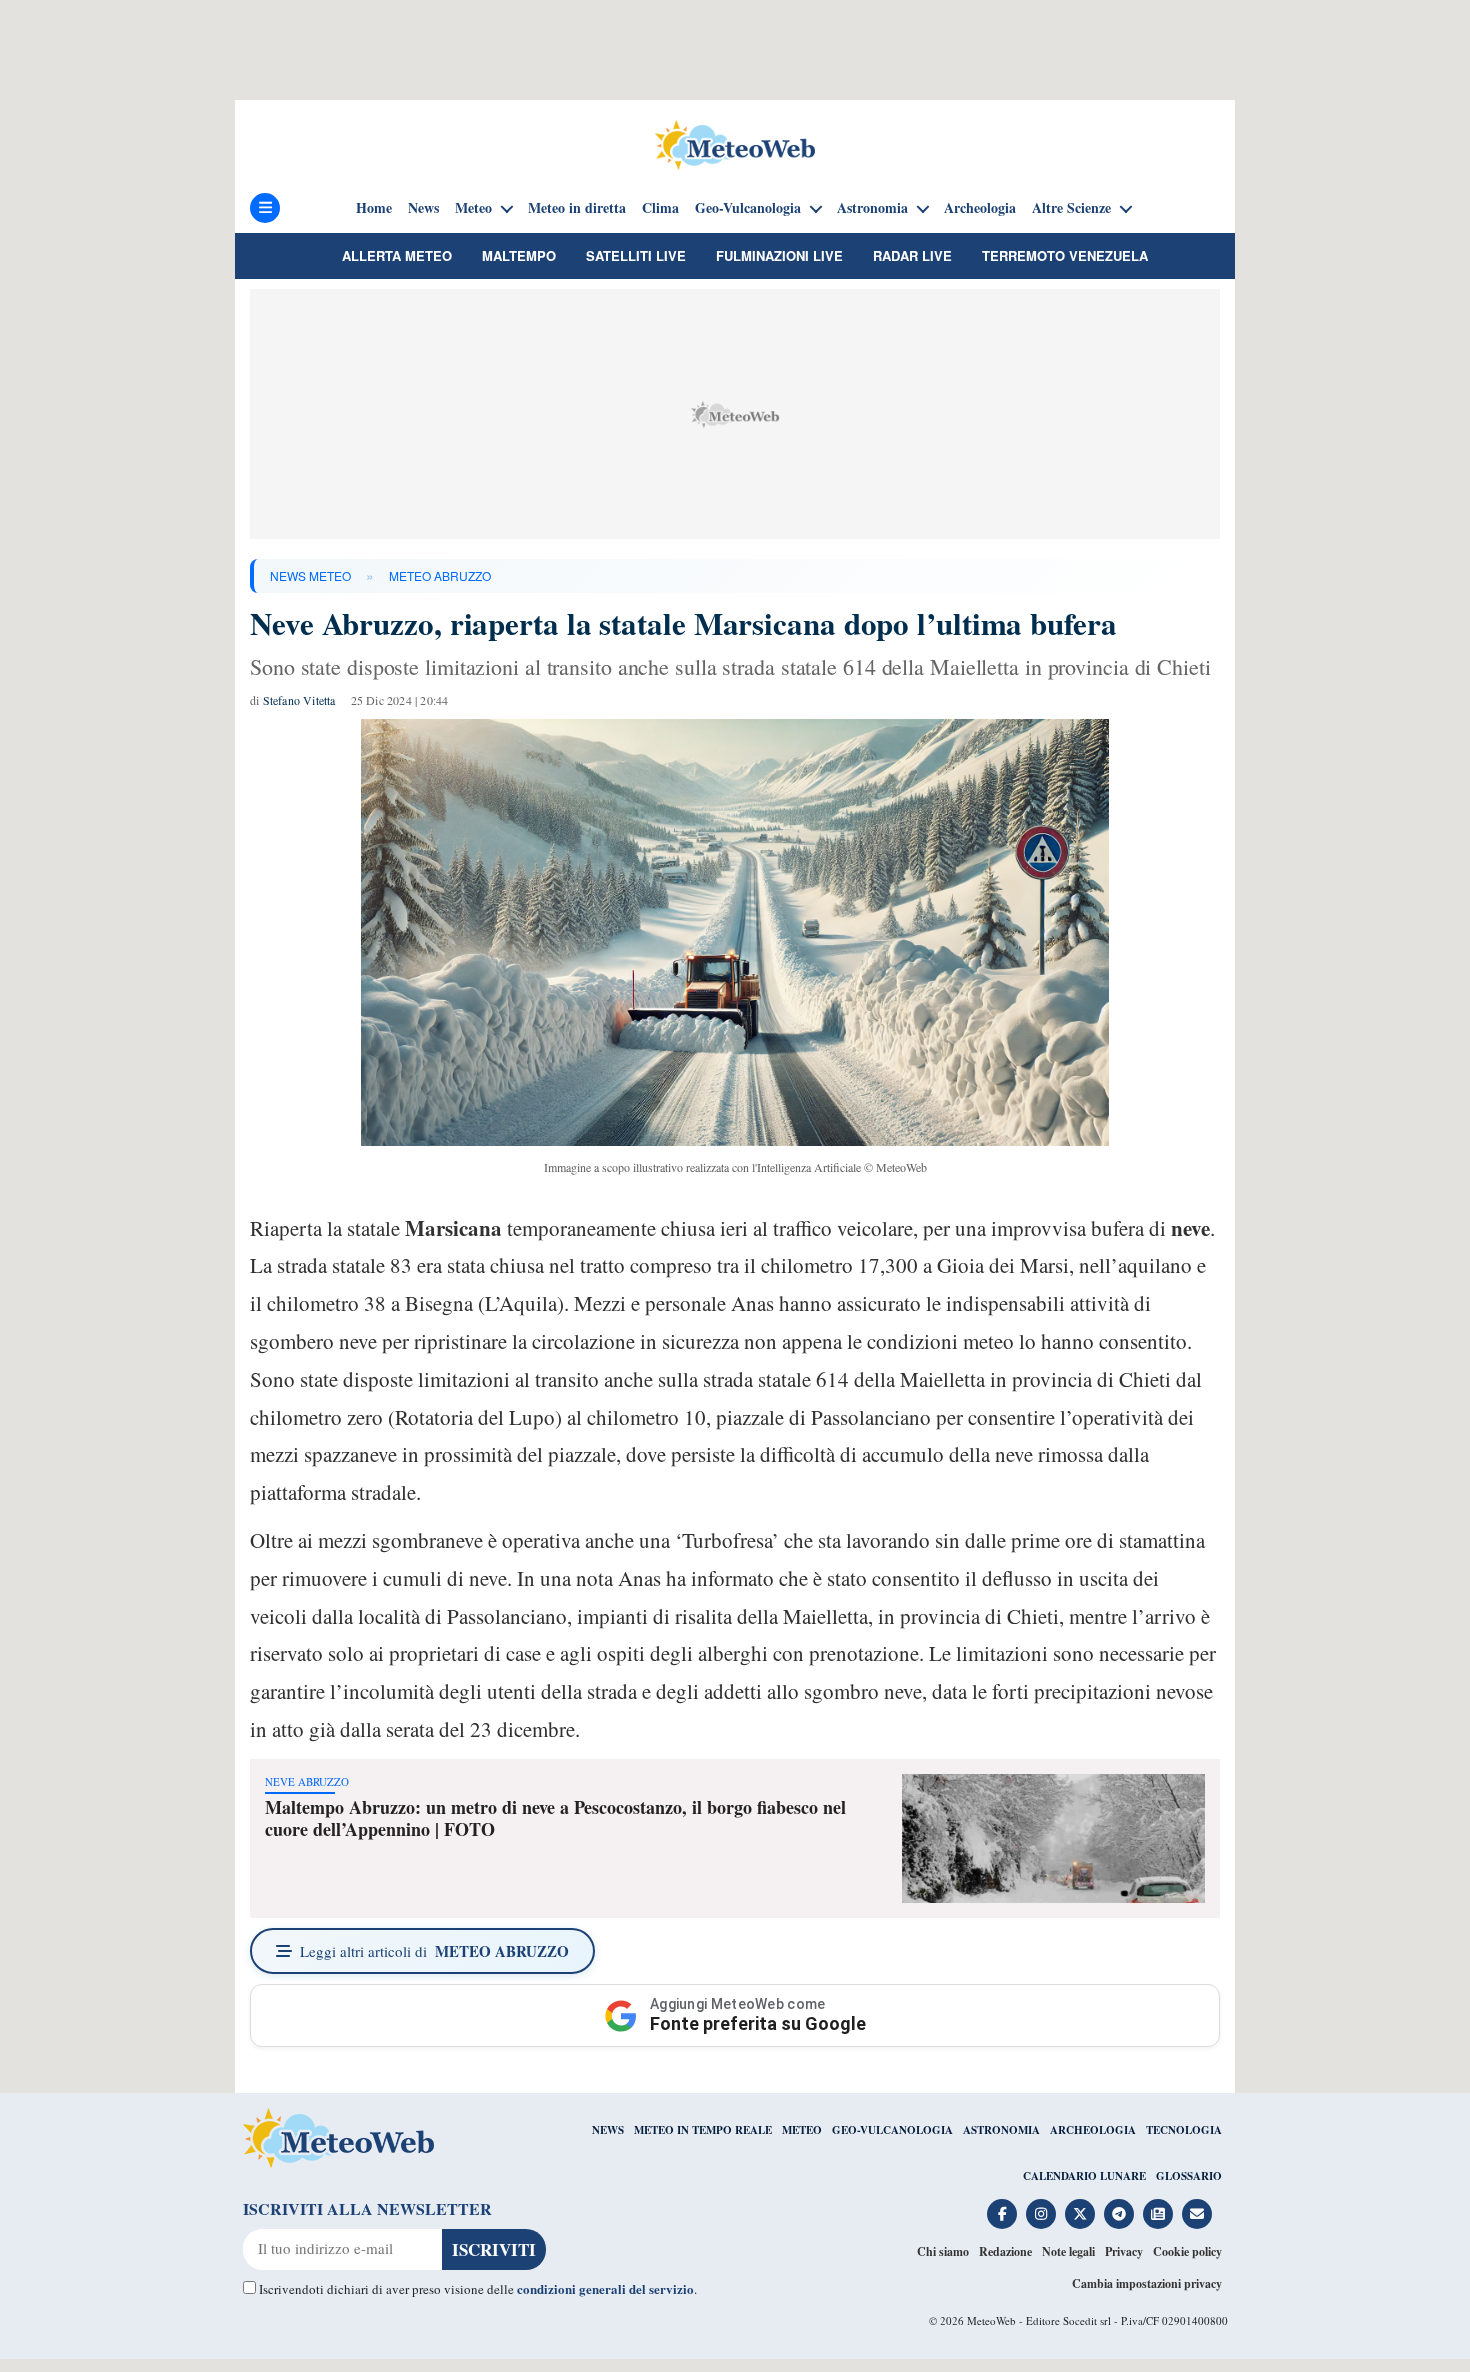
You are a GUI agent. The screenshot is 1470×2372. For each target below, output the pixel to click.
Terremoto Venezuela (1065, 255)
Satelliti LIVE (636, 255)
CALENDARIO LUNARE (1084, 2176)
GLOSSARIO (1189, 2176)
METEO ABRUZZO (440, 575)
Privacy (1124, 2251)
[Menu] (265, 208)
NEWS (608, 2130)
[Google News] (1158, 2214)
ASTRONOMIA (1001, 2130)
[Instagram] (1041, 2214)
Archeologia (980, 208)
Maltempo (519, 255)
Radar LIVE (912, 255)
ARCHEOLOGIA (1093, 2130)
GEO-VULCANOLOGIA (892, 2130)
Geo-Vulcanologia (748, 208)
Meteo (473, 208)
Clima (660, 208)
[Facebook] (1002, 2214)
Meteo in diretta (577, 208)
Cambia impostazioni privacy (1147, 2283)
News (423, 208)
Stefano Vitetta (299, 700)
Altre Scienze (1071, 208)
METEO (802, 2130)
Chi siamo (943, 2251)
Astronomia (872, 208)
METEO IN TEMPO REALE (703, 2130)
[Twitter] (1080, 2214)
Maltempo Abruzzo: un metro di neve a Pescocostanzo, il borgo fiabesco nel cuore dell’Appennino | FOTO (555, 1818)
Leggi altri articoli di (434, 1951)
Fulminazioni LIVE (779, 255)
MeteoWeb (991, 2320)
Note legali (1068, 2251)
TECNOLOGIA (1184, 2130)
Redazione (1005, 2251)
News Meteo (310, 575)
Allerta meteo (397, 255)
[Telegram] (1119, 2214)
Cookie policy (1187, 2251)
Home (374, 208)
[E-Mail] (1197, 2214)
